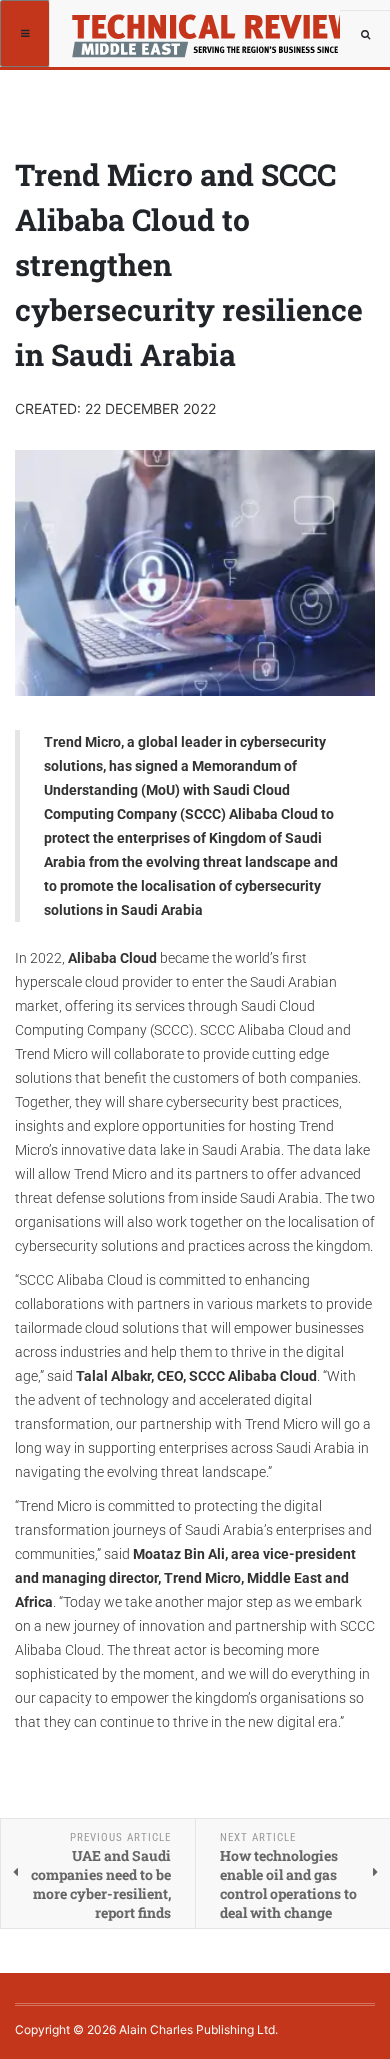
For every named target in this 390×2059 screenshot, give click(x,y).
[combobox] (365, 35)
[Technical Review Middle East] (208, 25)
